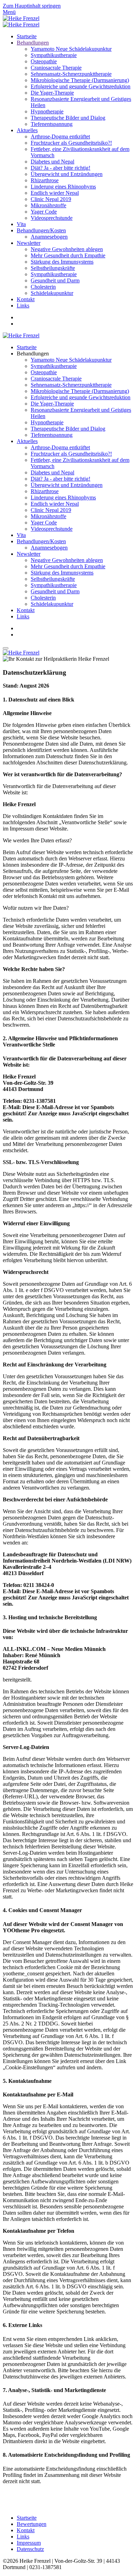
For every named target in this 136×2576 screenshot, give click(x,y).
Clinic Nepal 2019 (51, 199)
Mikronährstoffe (48, 205)
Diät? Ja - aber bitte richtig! (61, 168)
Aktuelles (27, 130)
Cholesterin (43, 287)
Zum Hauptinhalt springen (32, 6)
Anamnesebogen (49, 237)
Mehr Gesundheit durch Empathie (68, 255)
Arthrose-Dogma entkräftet (60, 137)
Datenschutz (30, 2549)
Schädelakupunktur (52, 293)
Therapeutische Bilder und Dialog (68, 118)
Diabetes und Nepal (52, 162)
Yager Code (44, 212)
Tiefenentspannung (52, 124)
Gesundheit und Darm (55, 280)
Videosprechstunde (52, 218)
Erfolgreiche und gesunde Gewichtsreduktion (81, 86)
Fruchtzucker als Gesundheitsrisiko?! (71, 143)
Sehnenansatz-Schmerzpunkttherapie (71, 74)
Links (23, 306)
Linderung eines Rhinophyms (63, 187)
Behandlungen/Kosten (41, 230)
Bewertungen (32, 2524)
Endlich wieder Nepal (55, 193)
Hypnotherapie (47, 111)
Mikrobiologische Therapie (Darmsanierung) (80, 80)
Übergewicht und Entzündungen (67, 174)
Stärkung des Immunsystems (62, 262)
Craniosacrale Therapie (56, 68)
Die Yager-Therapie (52, 93)
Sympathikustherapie (54, 55)
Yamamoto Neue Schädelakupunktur (71, 49)
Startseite (27, 36)
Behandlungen (33, 43)
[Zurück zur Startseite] (21, 18)
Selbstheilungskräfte (53, 268)
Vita (21, 224)
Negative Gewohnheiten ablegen (67, 249)
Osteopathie (44, 61)
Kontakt (26, 299)
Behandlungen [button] (33, 354)
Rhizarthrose (45, 180)
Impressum (29, 2543)
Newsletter (29, 243)
